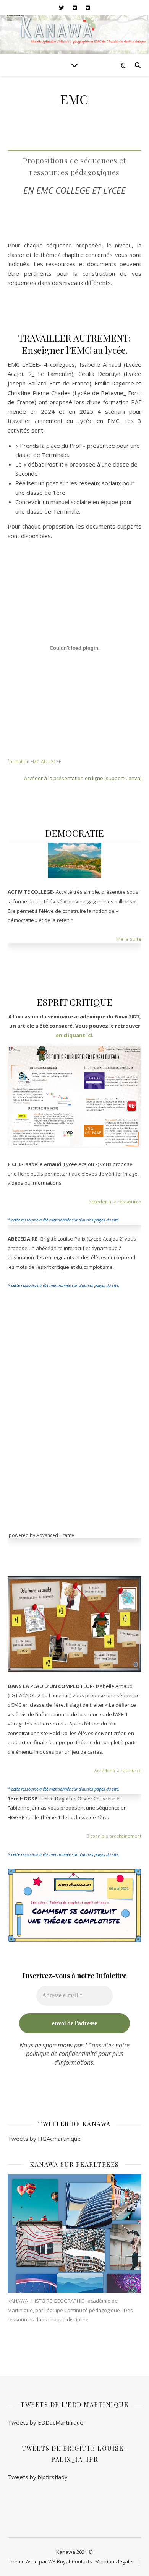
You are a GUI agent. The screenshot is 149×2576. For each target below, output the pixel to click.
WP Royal (59, 2561)
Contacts (82, 2561)
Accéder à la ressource (118, 1770)
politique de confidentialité (61, 2054)
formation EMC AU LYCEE (34, 762)
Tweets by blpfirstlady (38, 2477)
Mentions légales (115, 2561)
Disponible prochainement (114, 1836)
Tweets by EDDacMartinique (45, 2422)
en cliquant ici (74, 1035)
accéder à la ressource (115, 1202)
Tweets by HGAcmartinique (44, 2139)
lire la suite (129, 939)
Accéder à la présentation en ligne (64, 778)
